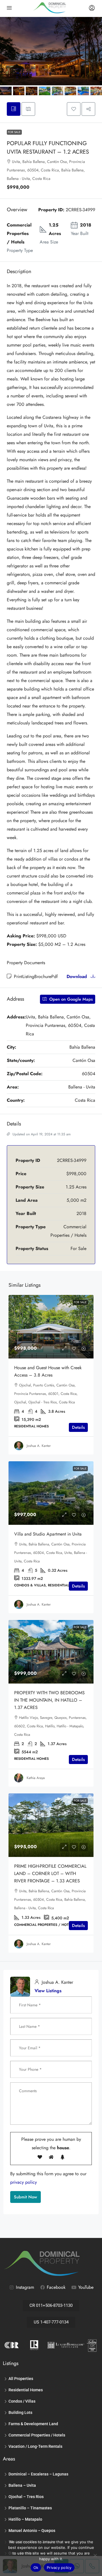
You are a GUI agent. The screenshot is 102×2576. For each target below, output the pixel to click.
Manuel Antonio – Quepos (32, 2531)
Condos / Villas (22, 2401)
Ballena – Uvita (22, 2485)
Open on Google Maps (70, 999)
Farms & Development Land (33, 2424)
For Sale (14, 132)
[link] (51, 1327)
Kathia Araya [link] (36, 1778)
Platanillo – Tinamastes (30, 2508)
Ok (36, 2568)
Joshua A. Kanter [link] (39, 1446)
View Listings (48, 1991)
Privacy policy (59, 2568)
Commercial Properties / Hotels (37, 2435)
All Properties (21, 2379)
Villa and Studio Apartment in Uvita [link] (48, 1534)
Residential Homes (26, 2390)
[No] (95, 2555)
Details (78, 1427)
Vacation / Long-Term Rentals (35, 2446)
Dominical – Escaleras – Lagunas (38, 2474)
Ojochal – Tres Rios (26, 2497)
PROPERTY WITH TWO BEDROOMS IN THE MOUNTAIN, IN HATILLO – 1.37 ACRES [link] (49, 1700)
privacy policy (24, 2182)
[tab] (14, 109)
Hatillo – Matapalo (25, 2519)
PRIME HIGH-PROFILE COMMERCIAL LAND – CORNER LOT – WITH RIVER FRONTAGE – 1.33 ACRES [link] (50, 1873)
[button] (74, 109)
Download (77, 976)
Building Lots (20, 2412)
